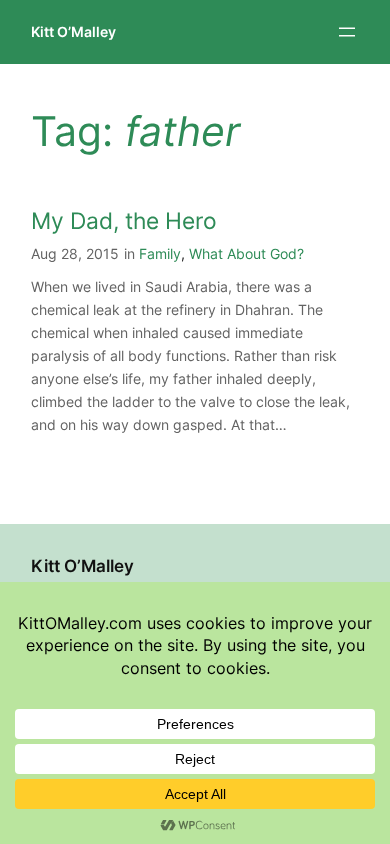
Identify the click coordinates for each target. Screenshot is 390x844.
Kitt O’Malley (73, 31)
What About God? (246, 253)
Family (160, 253)
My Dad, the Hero (124, 220)
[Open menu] (347, 32)
